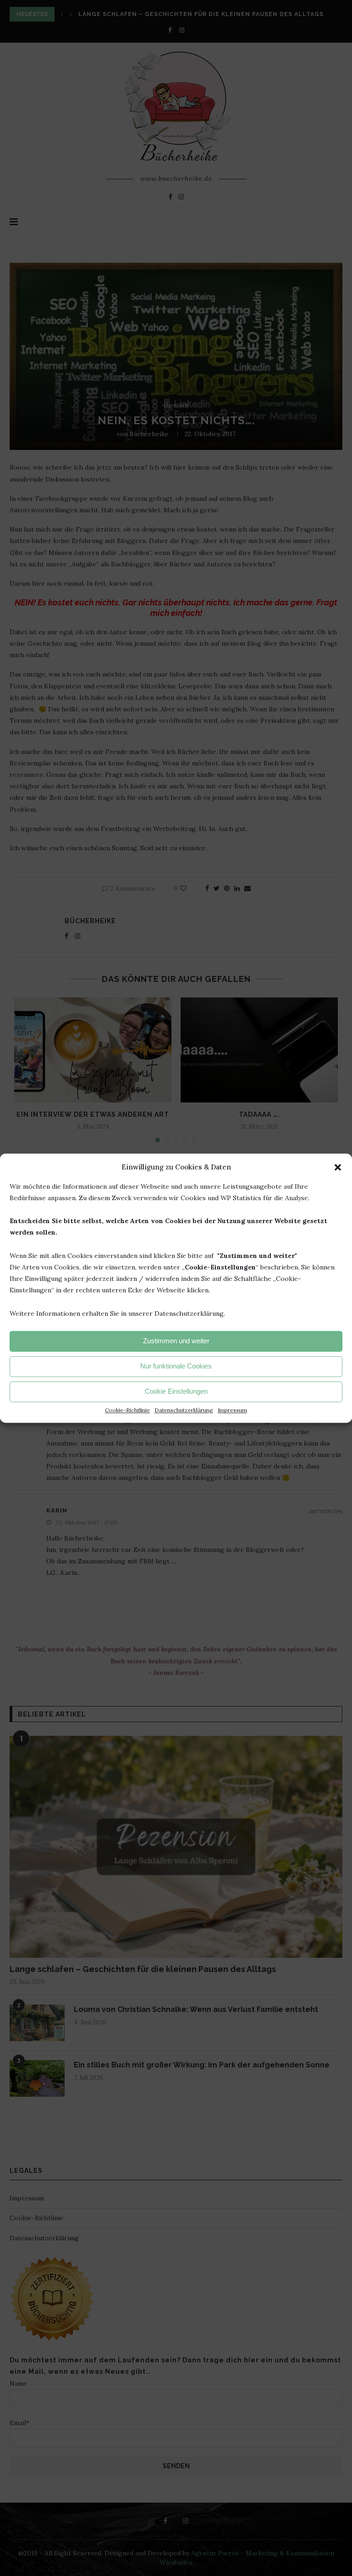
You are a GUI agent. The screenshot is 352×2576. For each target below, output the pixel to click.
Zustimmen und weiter (176, 1341)
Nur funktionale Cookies (176, 1366)
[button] (338, 1167)
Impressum (232, 1410)
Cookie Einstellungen (176, 1392)
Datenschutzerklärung (184, 1410)
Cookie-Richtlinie (127, 1410)
